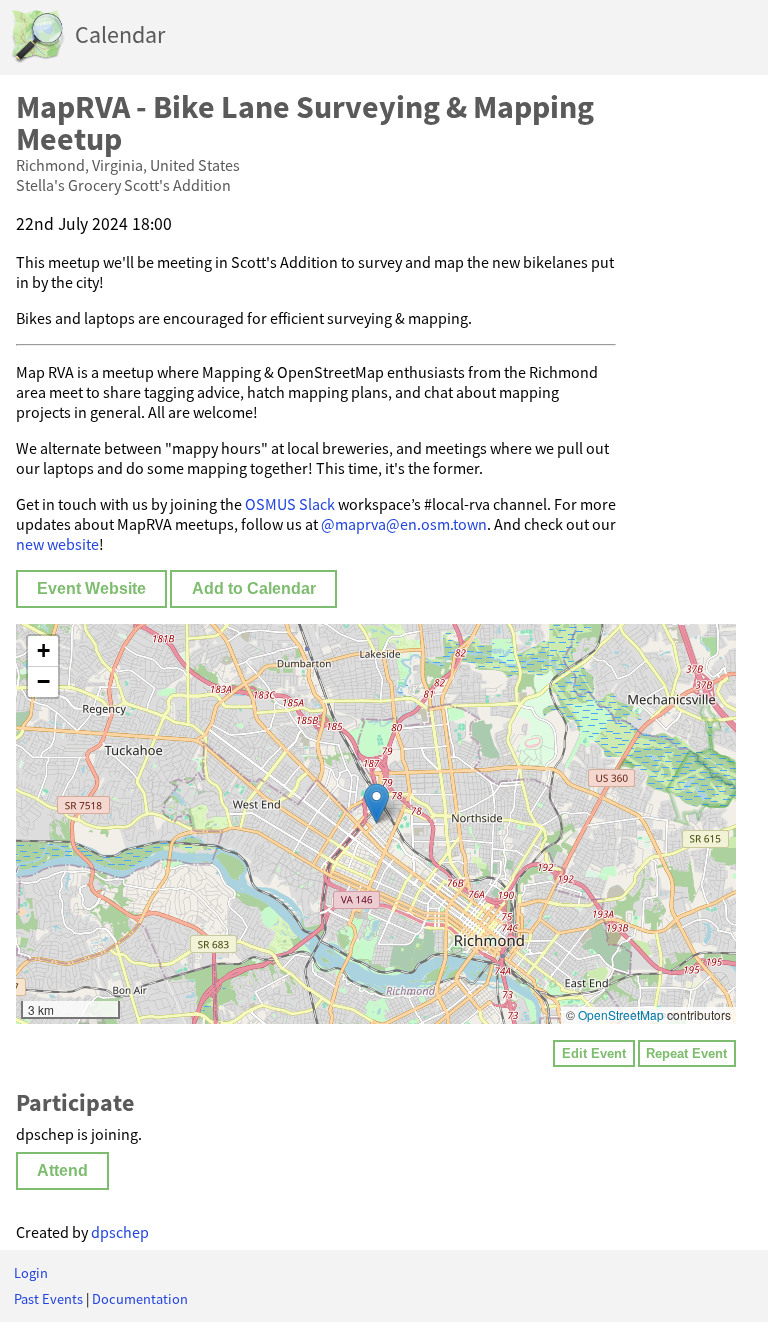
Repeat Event (686, 1053)
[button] (376, 803)
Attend (62, 1170)
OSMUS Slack (290, 504)
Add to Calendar (254, 588)
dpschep (120, 1232)
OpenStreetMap (621, 1014)
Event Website (91, 588)
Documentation (140, 1299)
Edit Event (594, 1053)
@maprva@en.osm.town (404, 524)
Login (31, 1273)
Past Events (48, 1299)
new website (57, 544)
